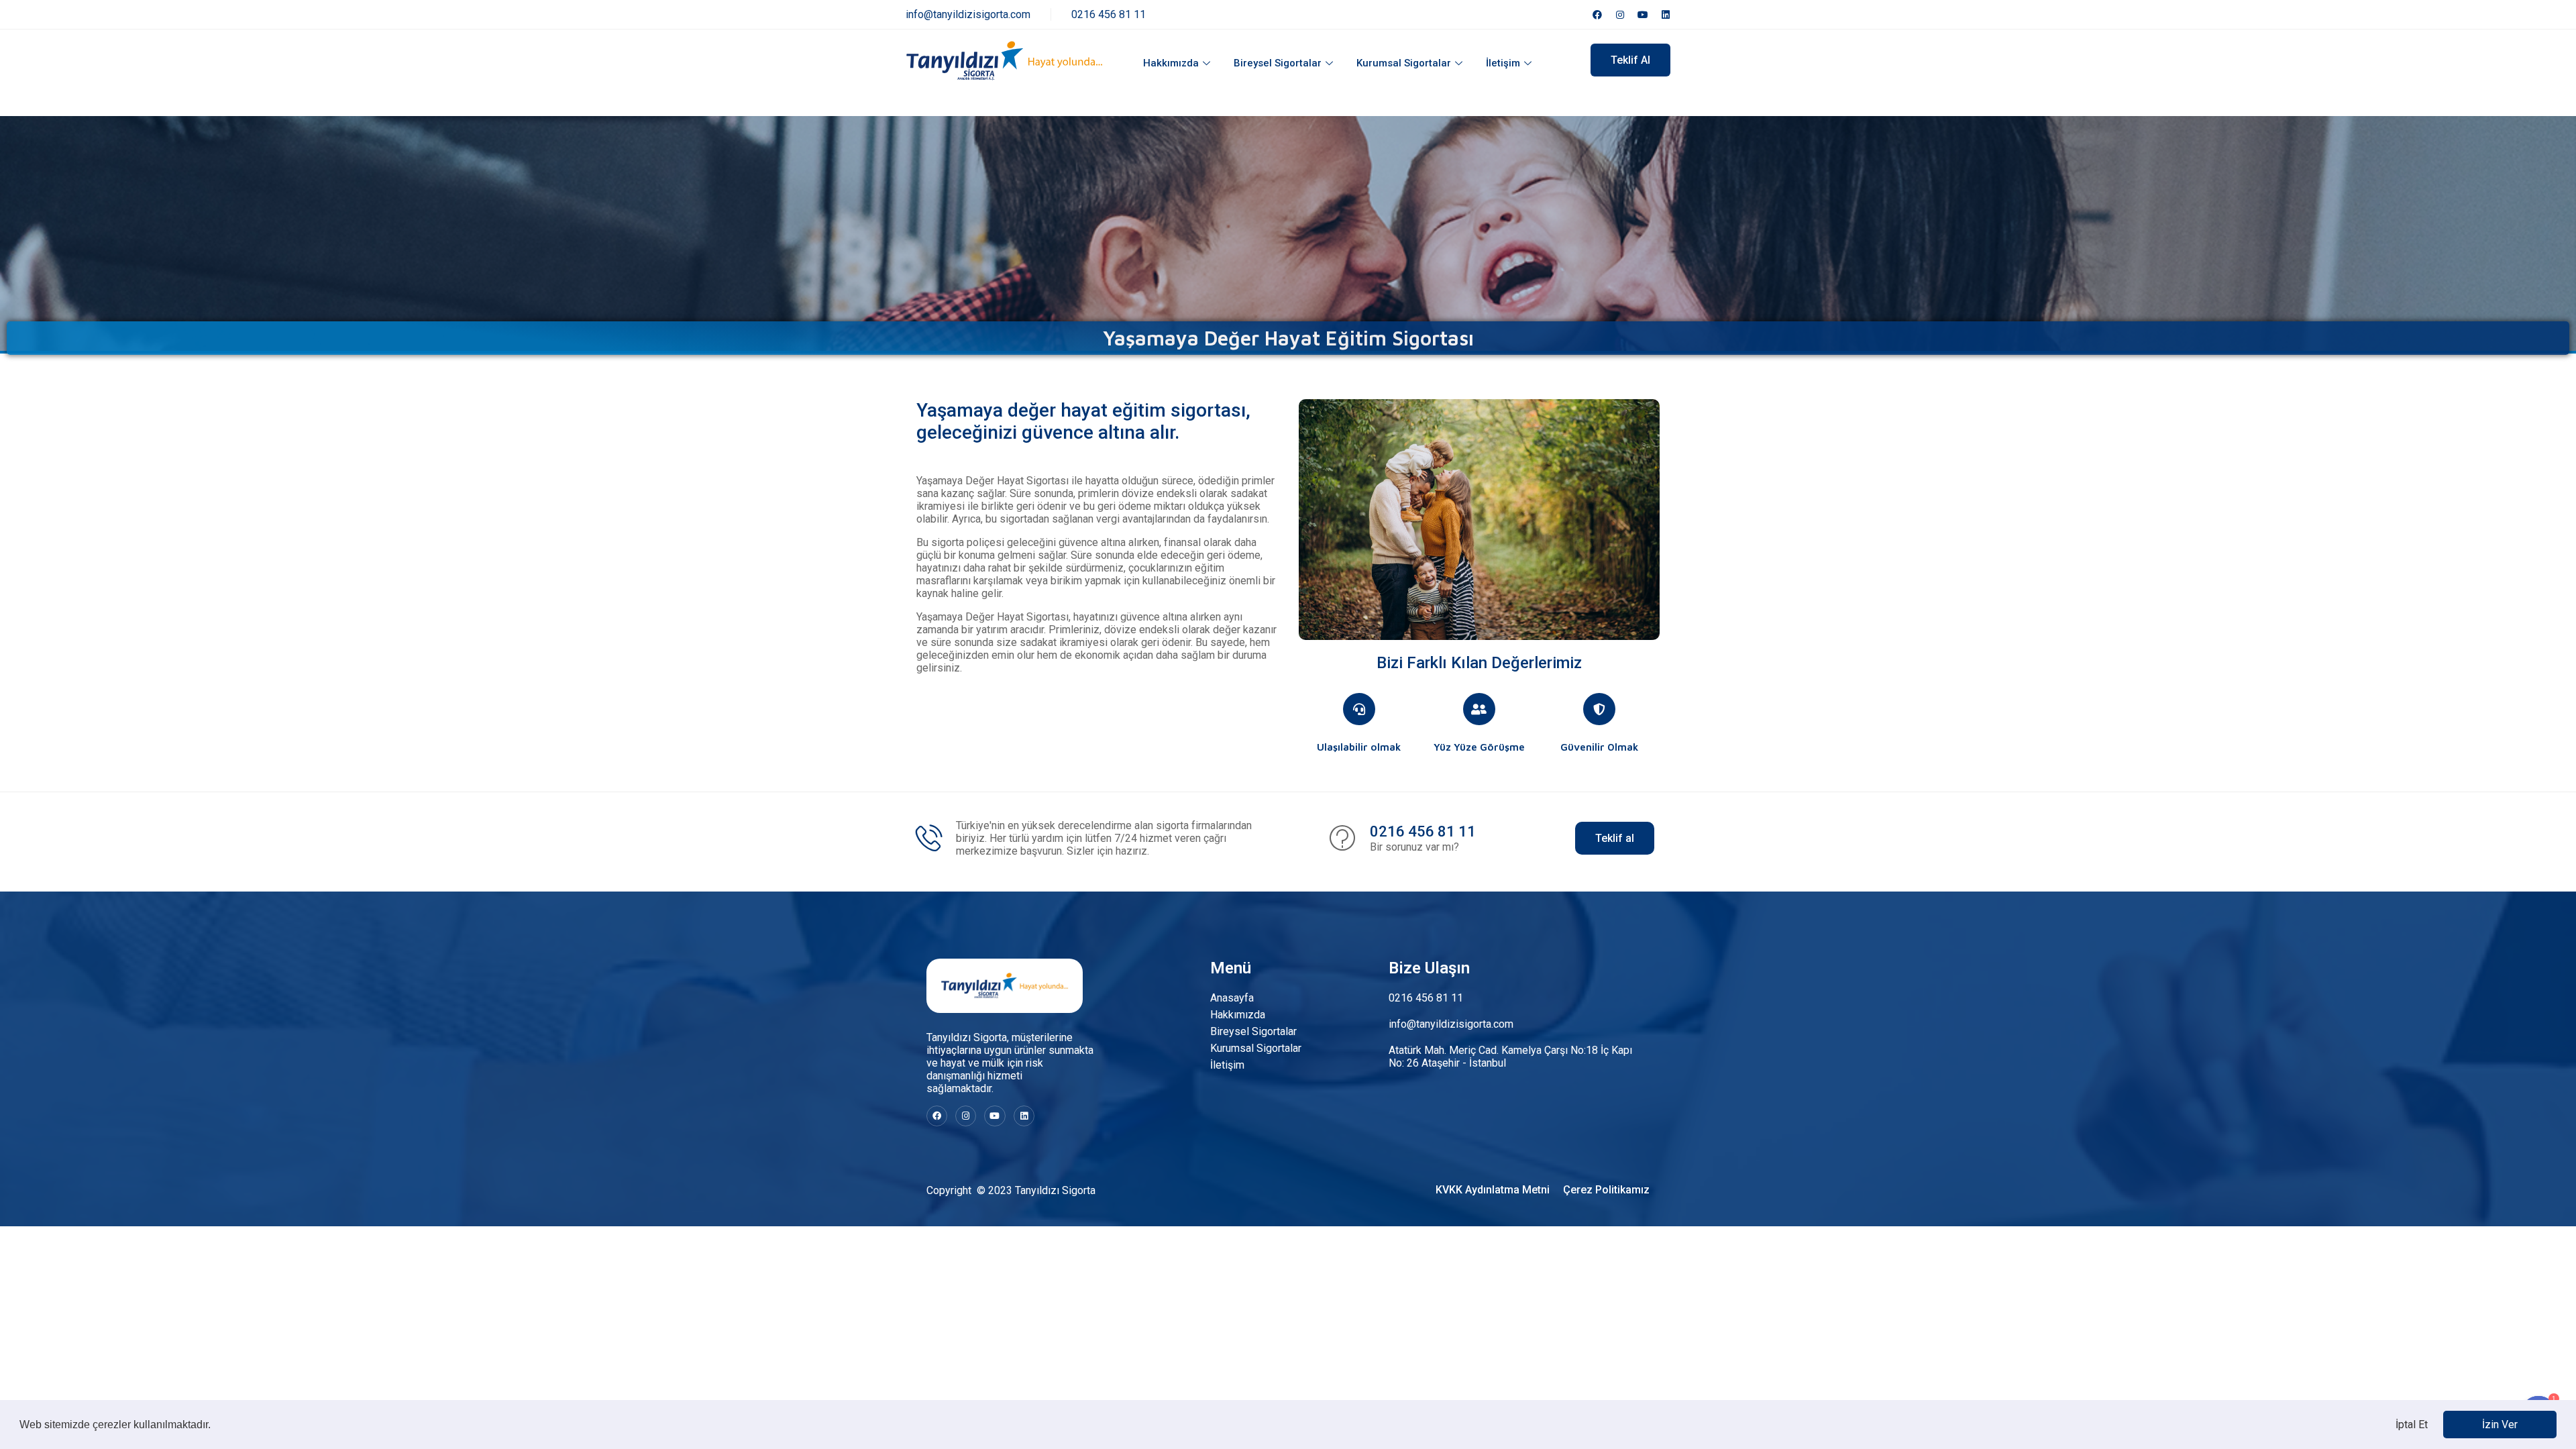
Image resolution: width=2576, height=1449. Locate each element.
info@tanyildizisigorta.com (968, 14)
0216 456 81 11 (1109, 14)
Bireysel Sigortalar (1278, 63)
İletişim (1503, 63)
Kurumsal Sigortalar (1404, 63)
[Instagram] (1620, 15)
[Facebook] (1597, 15)
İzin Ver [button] (2500, 1425)
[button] (215, 1426)
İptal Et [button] (2412, 1425)
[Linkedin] (1666, 15)
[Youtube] (1643, 15)
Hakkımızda (1171, 63)
